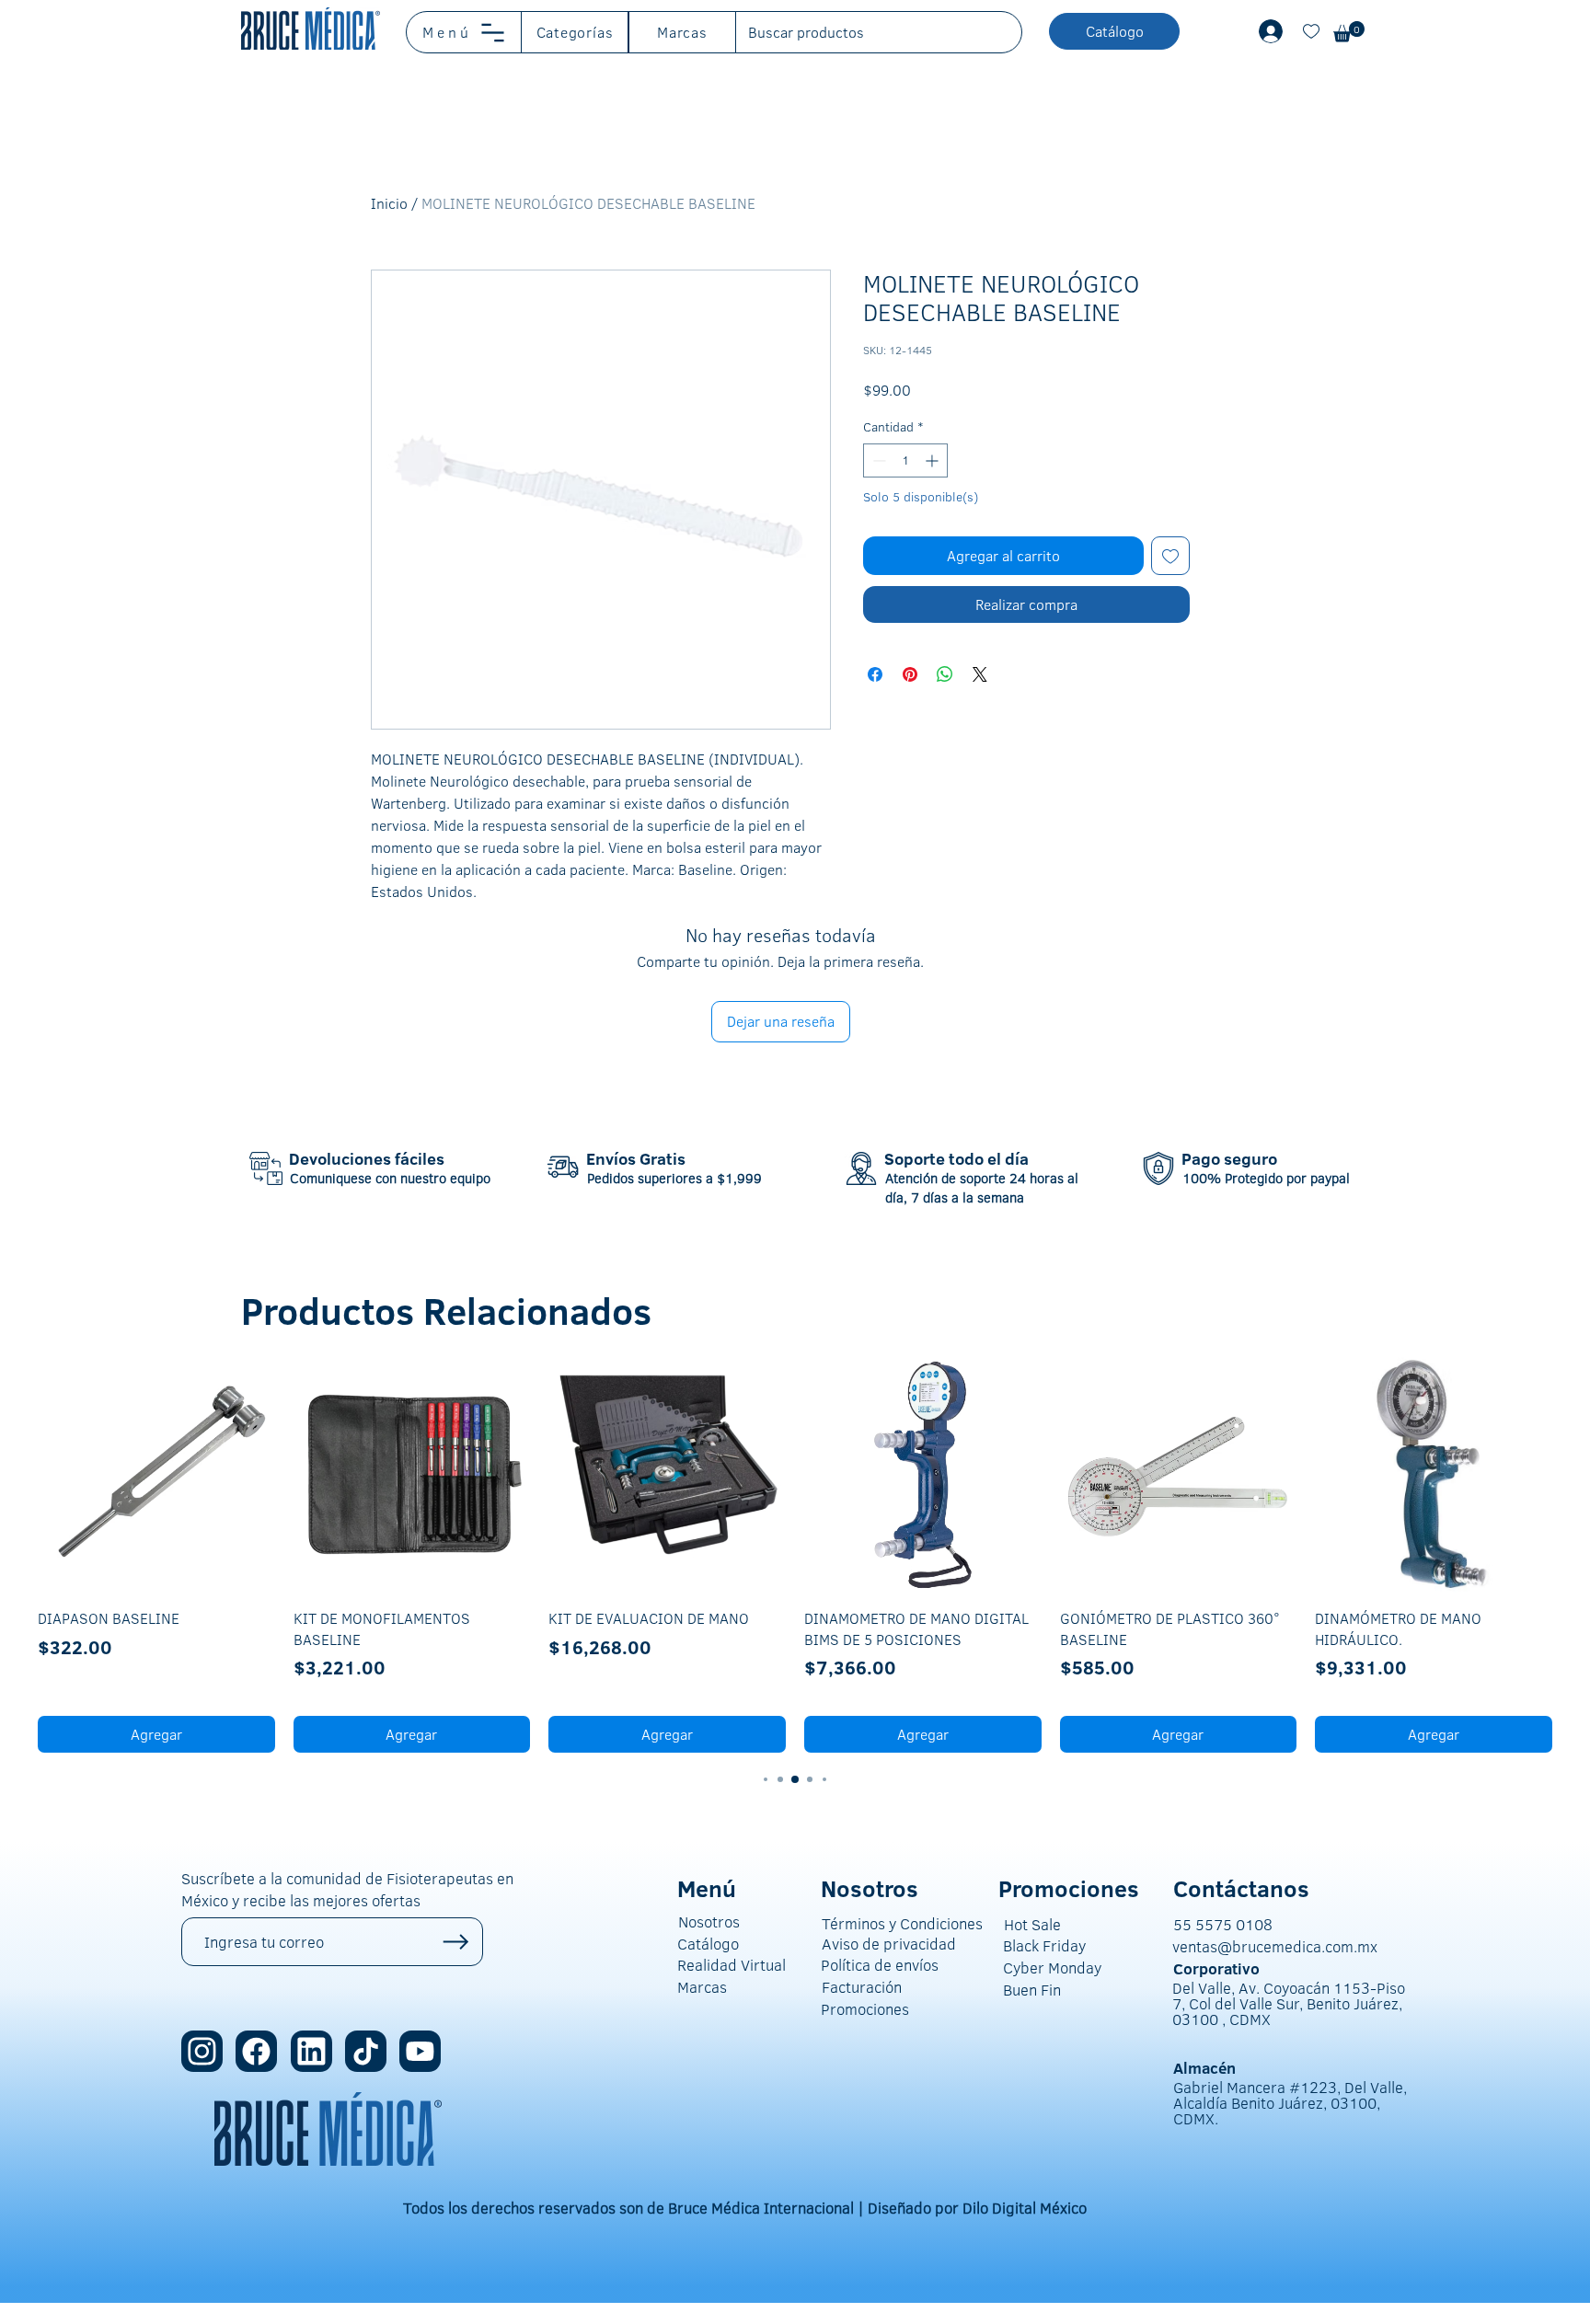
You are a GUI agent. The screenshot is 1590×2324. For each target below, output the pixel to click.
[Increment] (933, 460)
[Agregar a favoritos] (1170, 556)
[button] (464, 32)
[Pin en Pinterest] (910, 674)
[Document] (1311, 31)
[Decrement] (877, 460)
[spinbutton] (905, 460)
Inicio (389, 203)
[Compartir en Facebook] (875, 674)
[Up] (456, 1942)
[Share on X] (980, 674)
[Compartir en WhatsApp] (945, 674)
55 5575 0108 (1223, 1924)
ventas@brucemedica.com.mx (1275, 1946)
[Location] (202, 2051)
